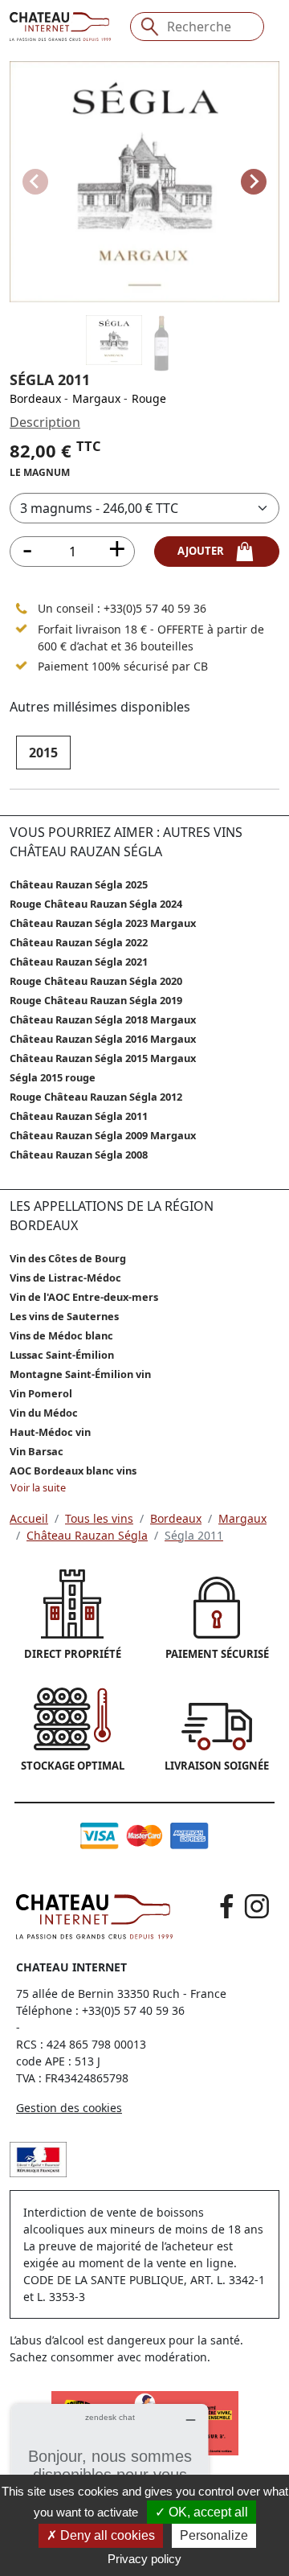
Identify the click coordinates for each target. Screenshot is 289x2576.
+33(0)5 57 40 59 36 (155, 608)
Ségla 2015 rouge (53, 1077)
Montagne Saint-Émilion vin (80, 1374)
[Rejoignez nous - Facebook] (227, 1906)
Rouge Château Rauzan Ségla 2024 (96, 904)
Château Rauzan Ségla (87, 1535)
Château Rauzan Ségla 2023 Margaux (103, 923)
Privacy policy (144, 2559)
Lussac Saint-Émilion (62, 1355)
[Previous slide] (35, 182)
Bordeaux (35, 398)
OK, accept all (207, 2512)
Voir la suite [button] (38, 1487)
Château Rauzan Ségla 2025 (79, 884)
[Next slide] (254, 182)
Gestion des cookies (69, 2108)
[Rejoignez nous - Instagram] (257, 1906)
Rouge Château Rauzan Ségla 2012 (96, 1097)
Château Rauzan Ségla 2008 (79, 1155)
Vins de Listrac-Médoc (65, 1278)
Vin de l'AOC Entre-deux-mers (84, 1297)
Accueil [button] (29, 1518)
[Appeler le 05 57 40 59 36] (22, 609)
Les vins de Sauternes (64, 1316)
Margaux (96, 398)
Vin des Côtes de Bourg (68, 1258)
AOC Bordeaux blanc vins (73, 1471)
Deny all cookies (106, 2535)
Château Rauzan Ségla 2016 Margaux (103, 1039)
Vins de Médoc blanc (61, 1335)
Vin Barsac (37, 1451)
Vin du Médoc (44, 1413)
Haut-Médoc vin (50, 1432)
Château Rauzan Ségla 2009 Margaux (103, 1135)
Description (45, 422)
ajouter (206, 551)
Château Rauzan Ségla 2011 (79, 1116)
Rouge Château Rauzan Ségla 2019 (96, 1000)
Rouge (149, 398)
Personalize (214, 2535)
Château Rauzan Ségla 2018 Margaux (103, 1019)
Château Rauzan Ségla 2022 (79, 942)
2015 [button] (43, 753)
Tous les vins (99, 1518)
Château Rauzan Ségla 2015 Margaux (103, 1058)
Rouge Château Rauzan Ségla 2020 (96, 981)
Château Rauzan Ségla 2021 (79, 962)
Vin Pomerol (41, 1393)
